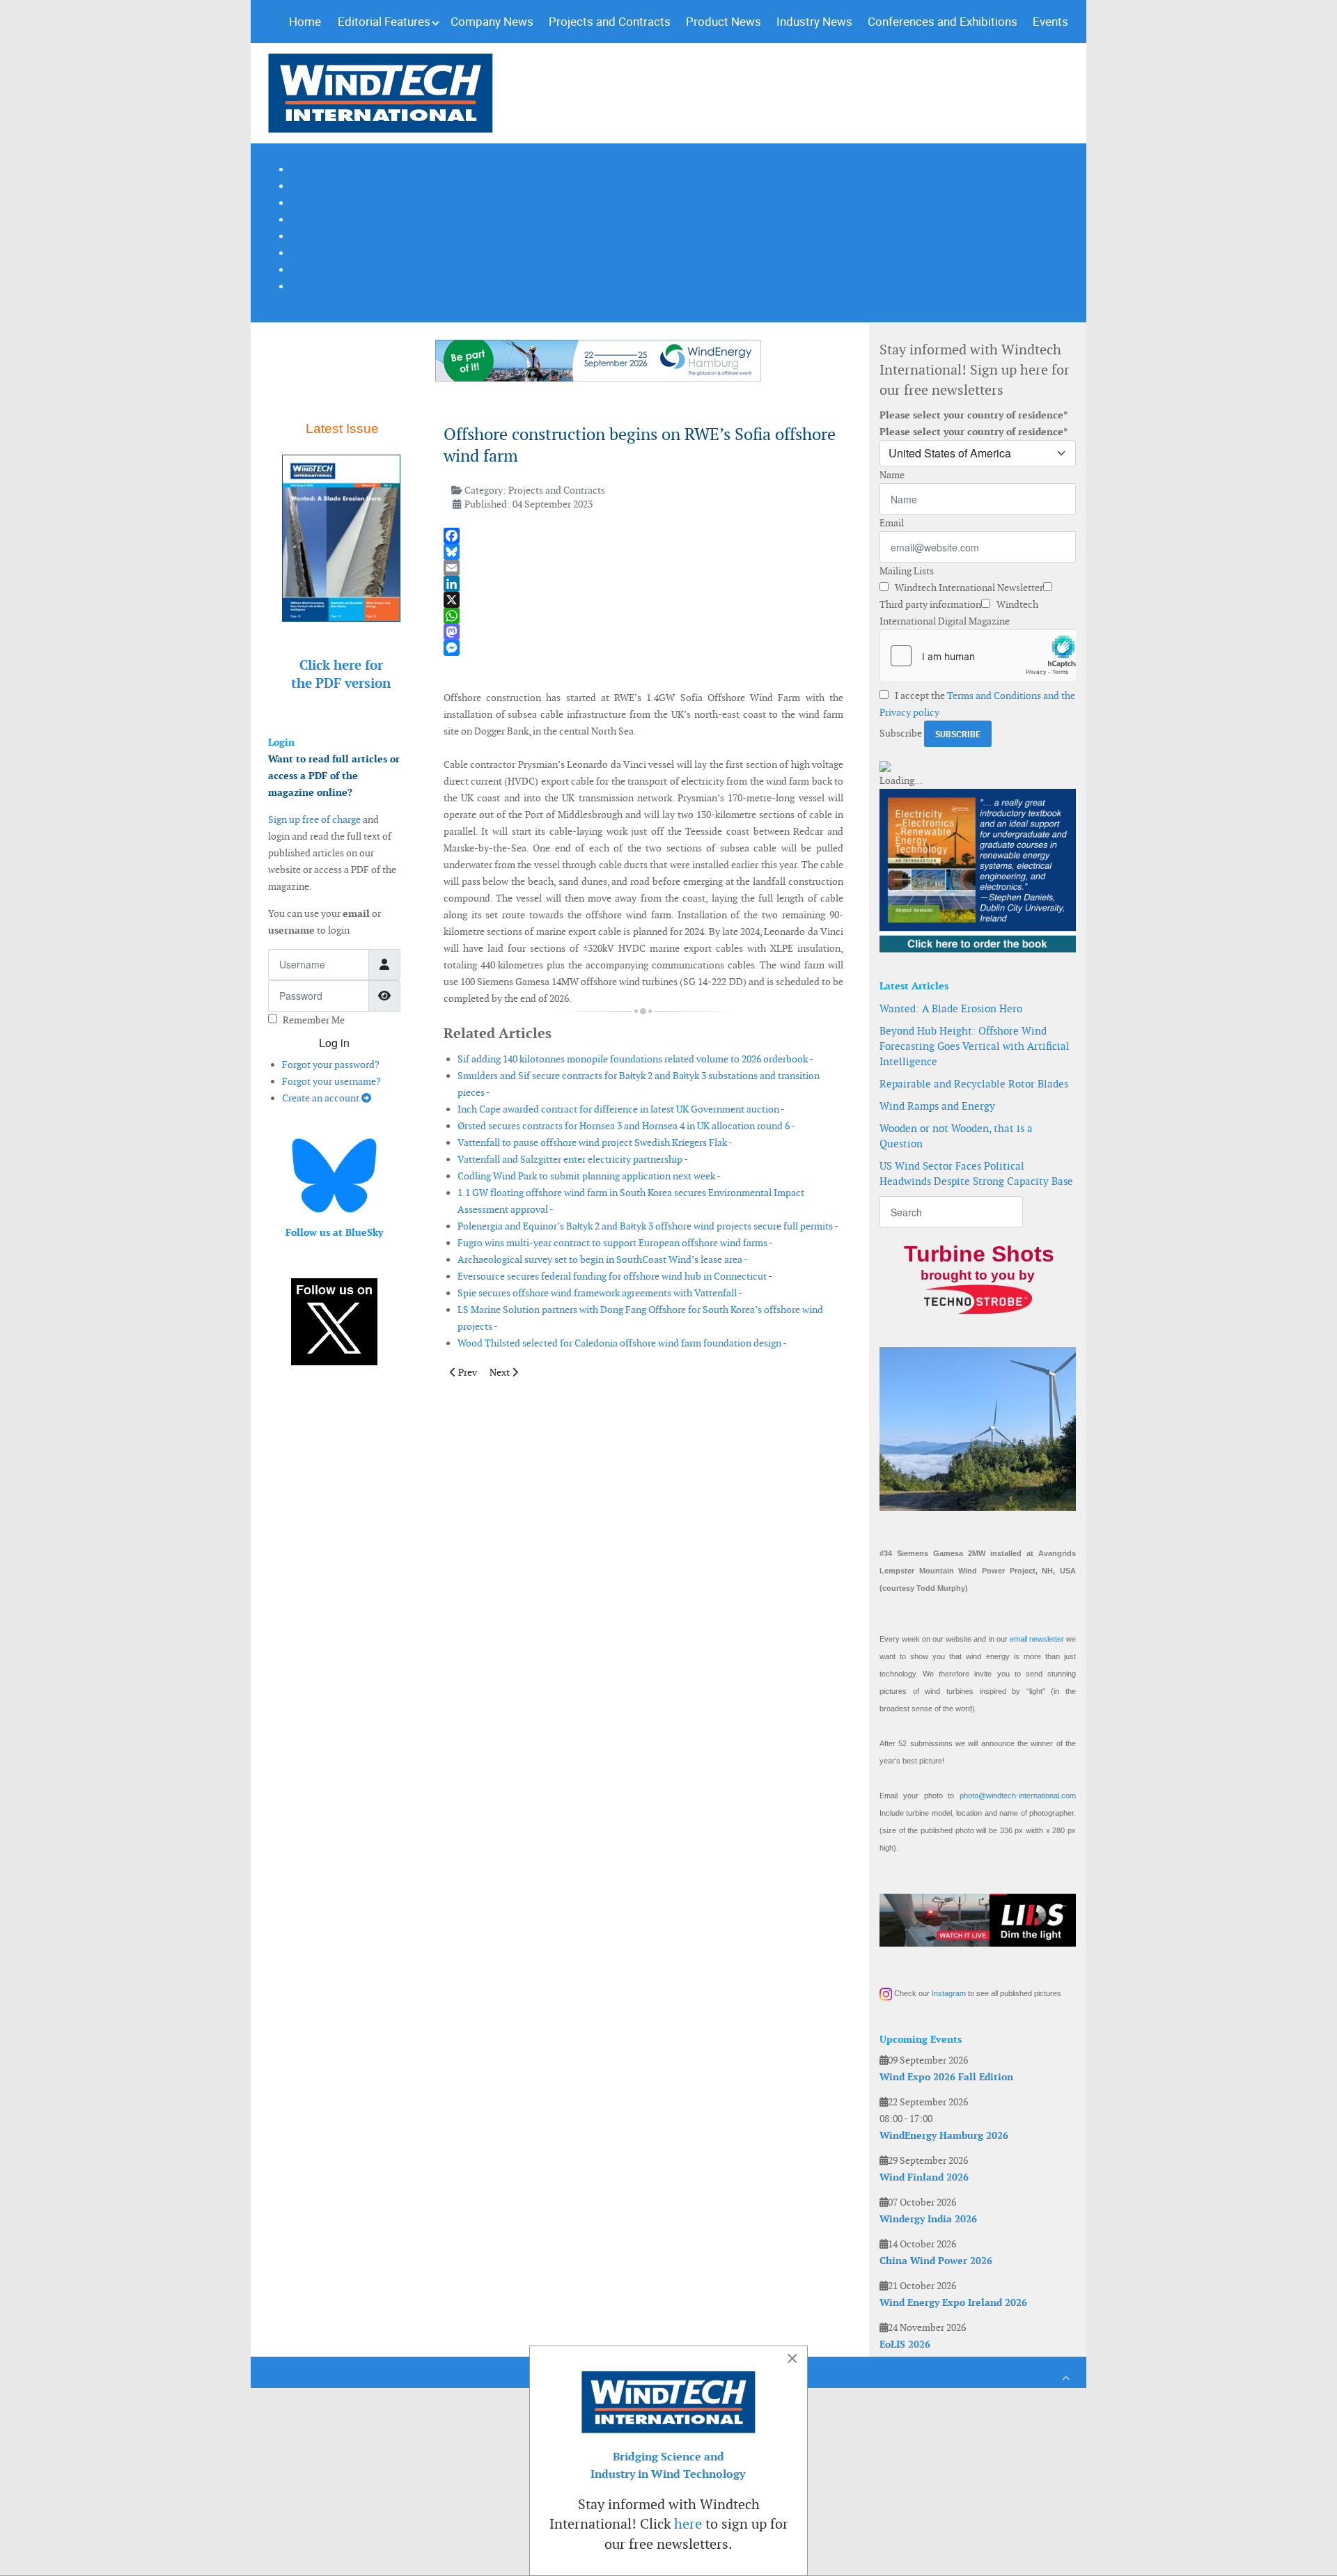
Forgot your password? (331, 1065)
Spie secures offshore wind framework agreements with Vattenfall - (600, 1293)
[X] (643, 600)
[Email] (643, 568)
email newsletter (1037, 1639)
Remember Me (314, 1020)
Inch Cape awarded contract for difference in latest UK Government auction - (621, 1109)
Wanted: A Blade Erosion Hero (951, 1008)
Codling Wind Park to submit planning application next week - (589, 1176)
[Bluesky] (643, 552)
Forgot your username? (331, 1081)
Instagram (949, 1993)
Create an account (322, 1098)
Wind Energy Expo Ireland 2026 (953, 2302)
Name (892, 475)
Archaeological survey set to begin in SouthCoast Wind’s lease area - (603, 1259)
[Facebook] (643, 536)
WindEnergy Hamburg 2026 (944, 2135)
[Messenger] (643, 648)
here (688, 2524)
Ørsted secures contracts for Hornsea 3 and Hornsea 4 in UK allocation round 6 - (626, 1126)
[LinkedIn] (643, 584)
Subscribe (901, 733)
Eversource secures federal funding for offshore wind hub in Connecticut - (615, 1276)
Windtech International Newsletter (968, 588)
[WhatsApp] (643, 616)
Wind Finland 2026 (924, 2177)
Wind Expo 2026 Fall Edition (946, 2077)
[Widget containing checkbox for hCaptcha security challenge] (978, 656)
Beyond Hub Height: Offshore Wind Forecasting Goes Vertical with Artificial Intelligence (975, 1046)
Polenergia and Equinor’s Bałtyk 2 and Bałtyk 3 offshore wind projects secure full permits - (648, 1226)
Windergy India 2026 (928, 2219)
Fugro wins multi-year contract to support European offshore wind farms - (615, 1243)
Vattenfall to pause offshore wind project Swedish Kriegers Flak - (595, 1142)
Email (892, 523)
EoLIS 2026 (905, 2344)
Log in (334, 1043)
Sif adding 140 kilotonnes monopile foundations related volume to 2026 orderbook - (635, 1059)
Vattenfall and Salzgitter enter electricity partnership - (573, 1159)
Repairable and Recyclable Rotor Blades (974, 1084)
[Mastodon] (643, 632)
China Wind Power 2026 (936, 2261)
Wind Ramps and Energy (937, 1106)
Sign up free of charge (314, 819)
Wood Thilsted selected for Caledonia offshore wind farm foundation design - (622, 1343)
